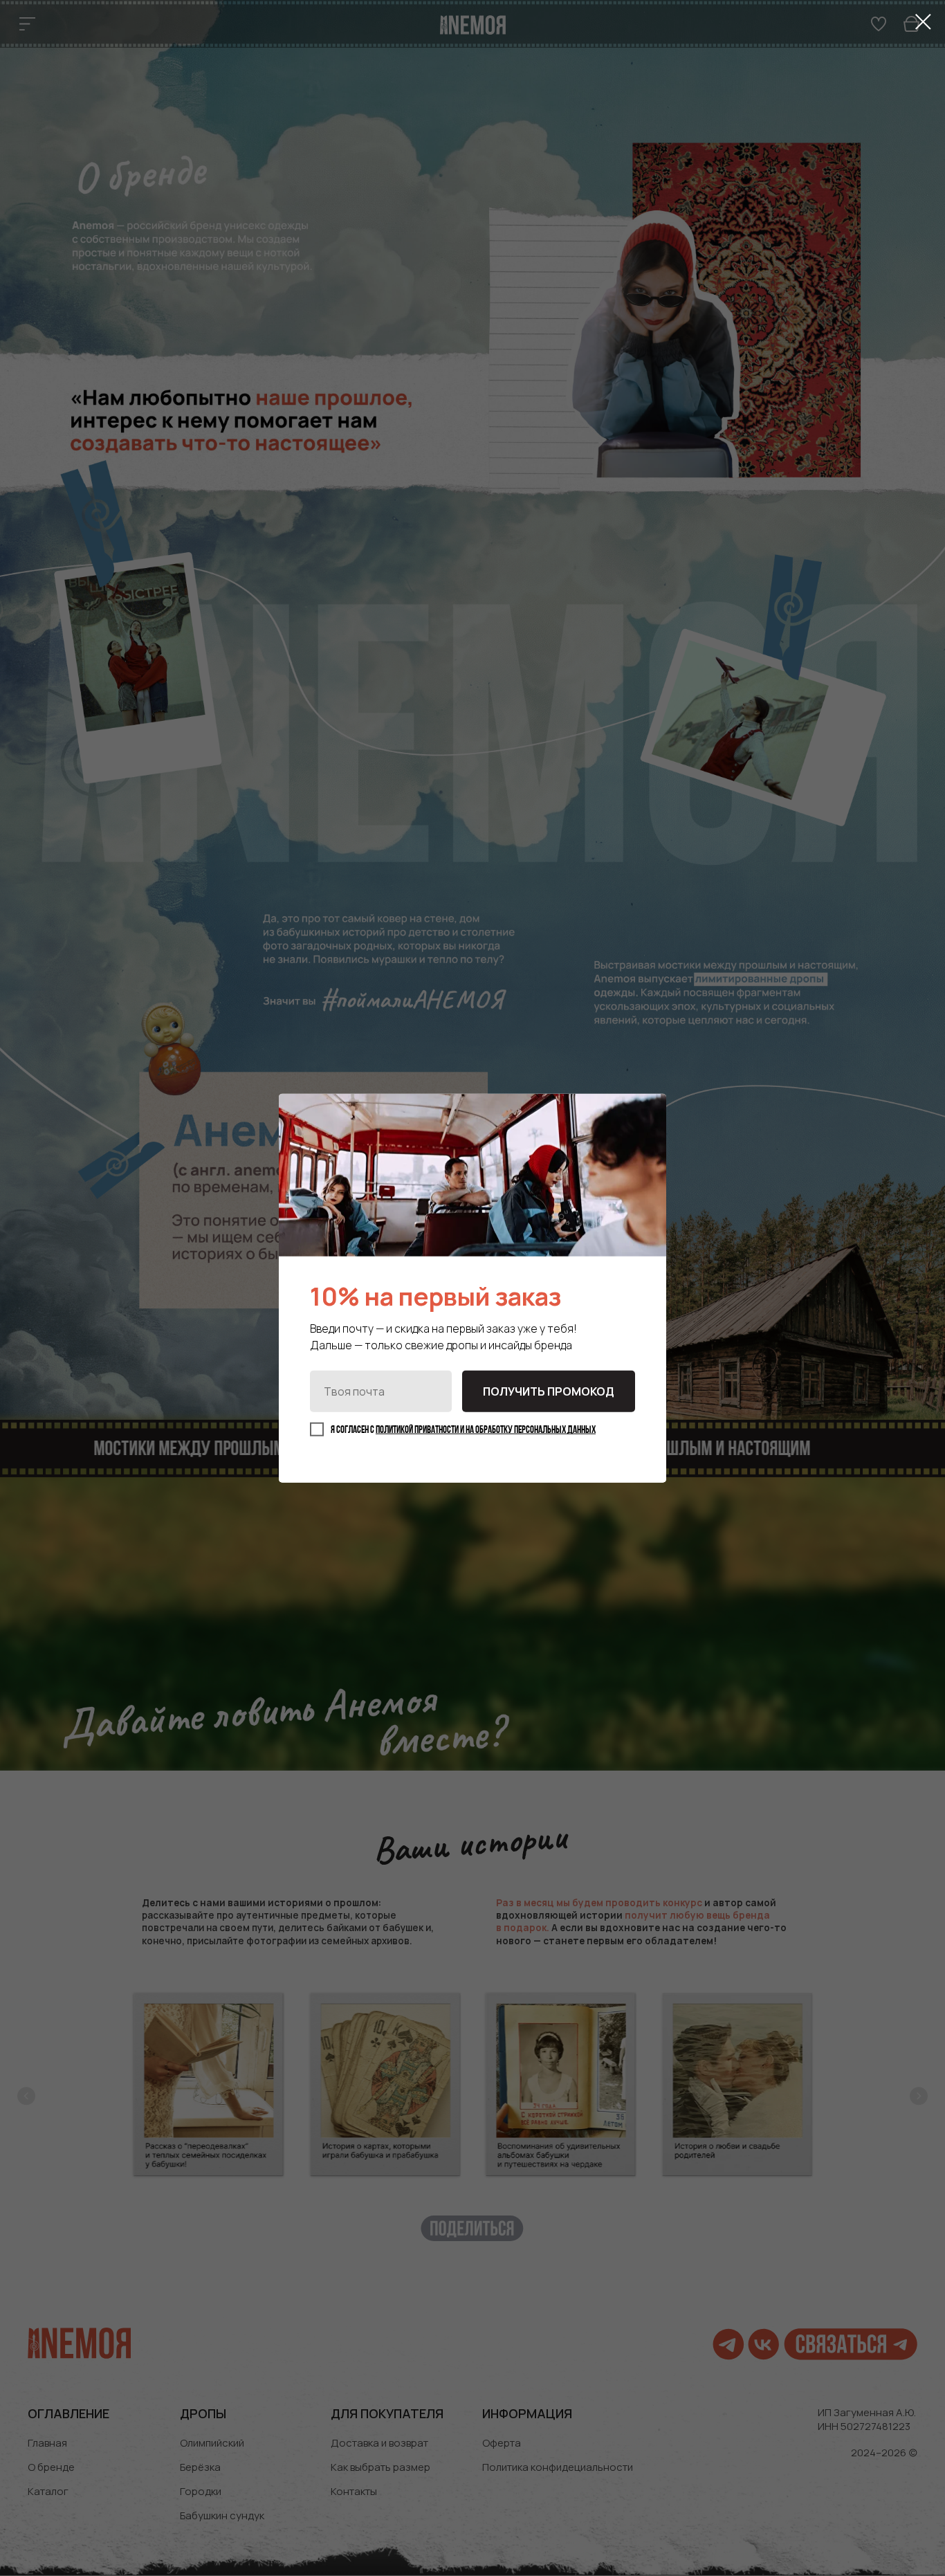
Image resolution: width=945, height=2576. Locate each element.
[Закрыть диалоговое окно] (923, 22)
